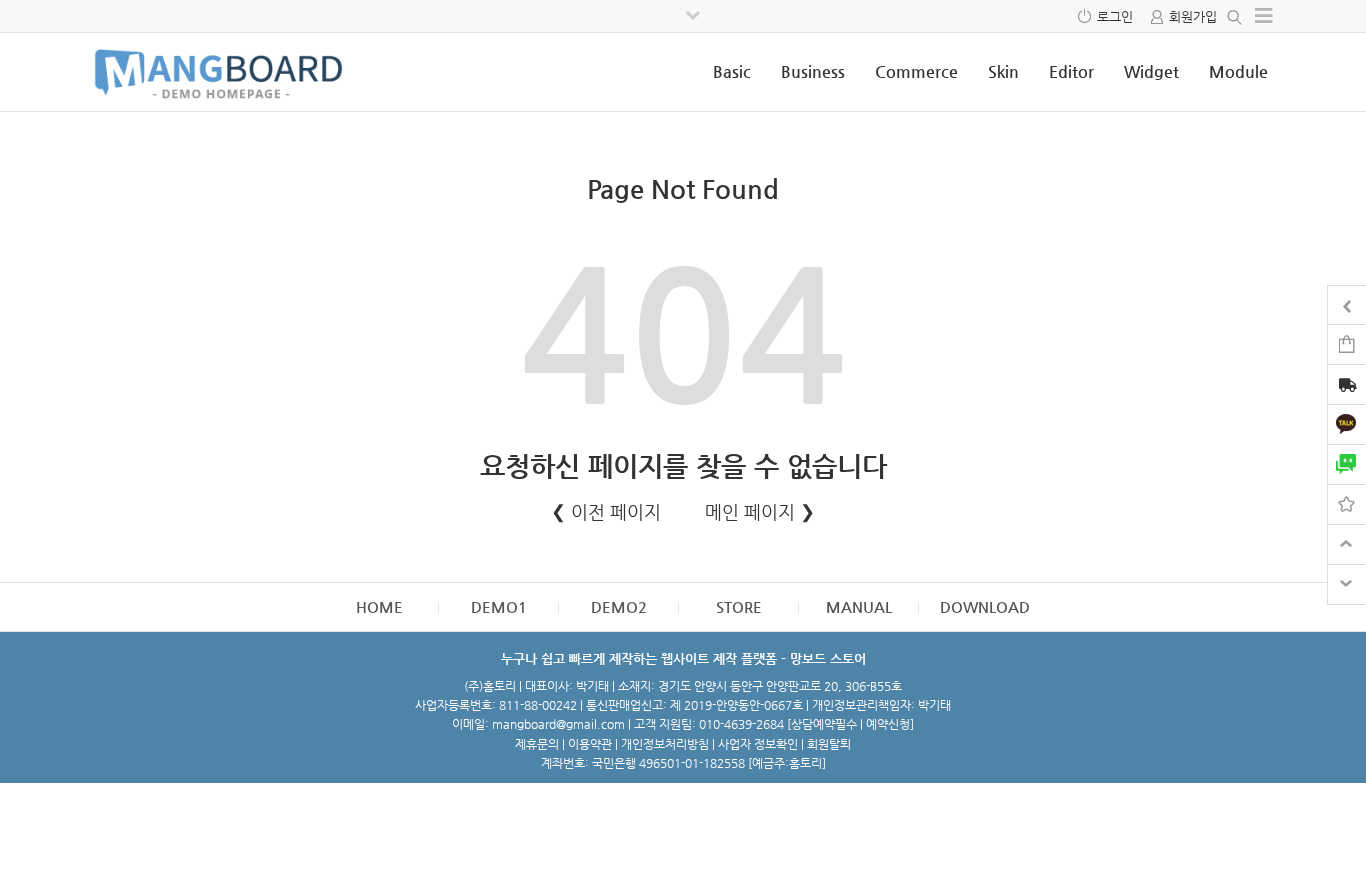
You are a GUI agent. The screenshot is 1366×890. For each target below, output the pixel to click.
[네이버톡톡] (1347, 463)
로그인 (1115, 16)
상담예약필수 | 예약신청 (850, 724)
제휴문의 (537, 744)
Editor (1071, 71)
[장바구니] (1347, 343)
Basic (732, 71)
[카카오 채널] (1347, 423)
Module (1238, 71)
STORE (739, 606)
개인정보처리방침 (665, 744)
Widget (1151, 71)
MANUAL (859, 606)
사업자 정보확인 (758, 744)
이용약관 (590, 744)
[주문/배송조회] (1347, 386)
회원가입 (1193, 16)
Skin (1003, 71)
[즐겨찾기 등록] (1347, 503)
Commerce (916, 71)
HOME (379, 606)
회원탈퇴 (829, 744)
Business (813, 71)
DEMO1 (499, 606)
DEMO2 (619, 606)
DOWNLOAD (985, 606)
